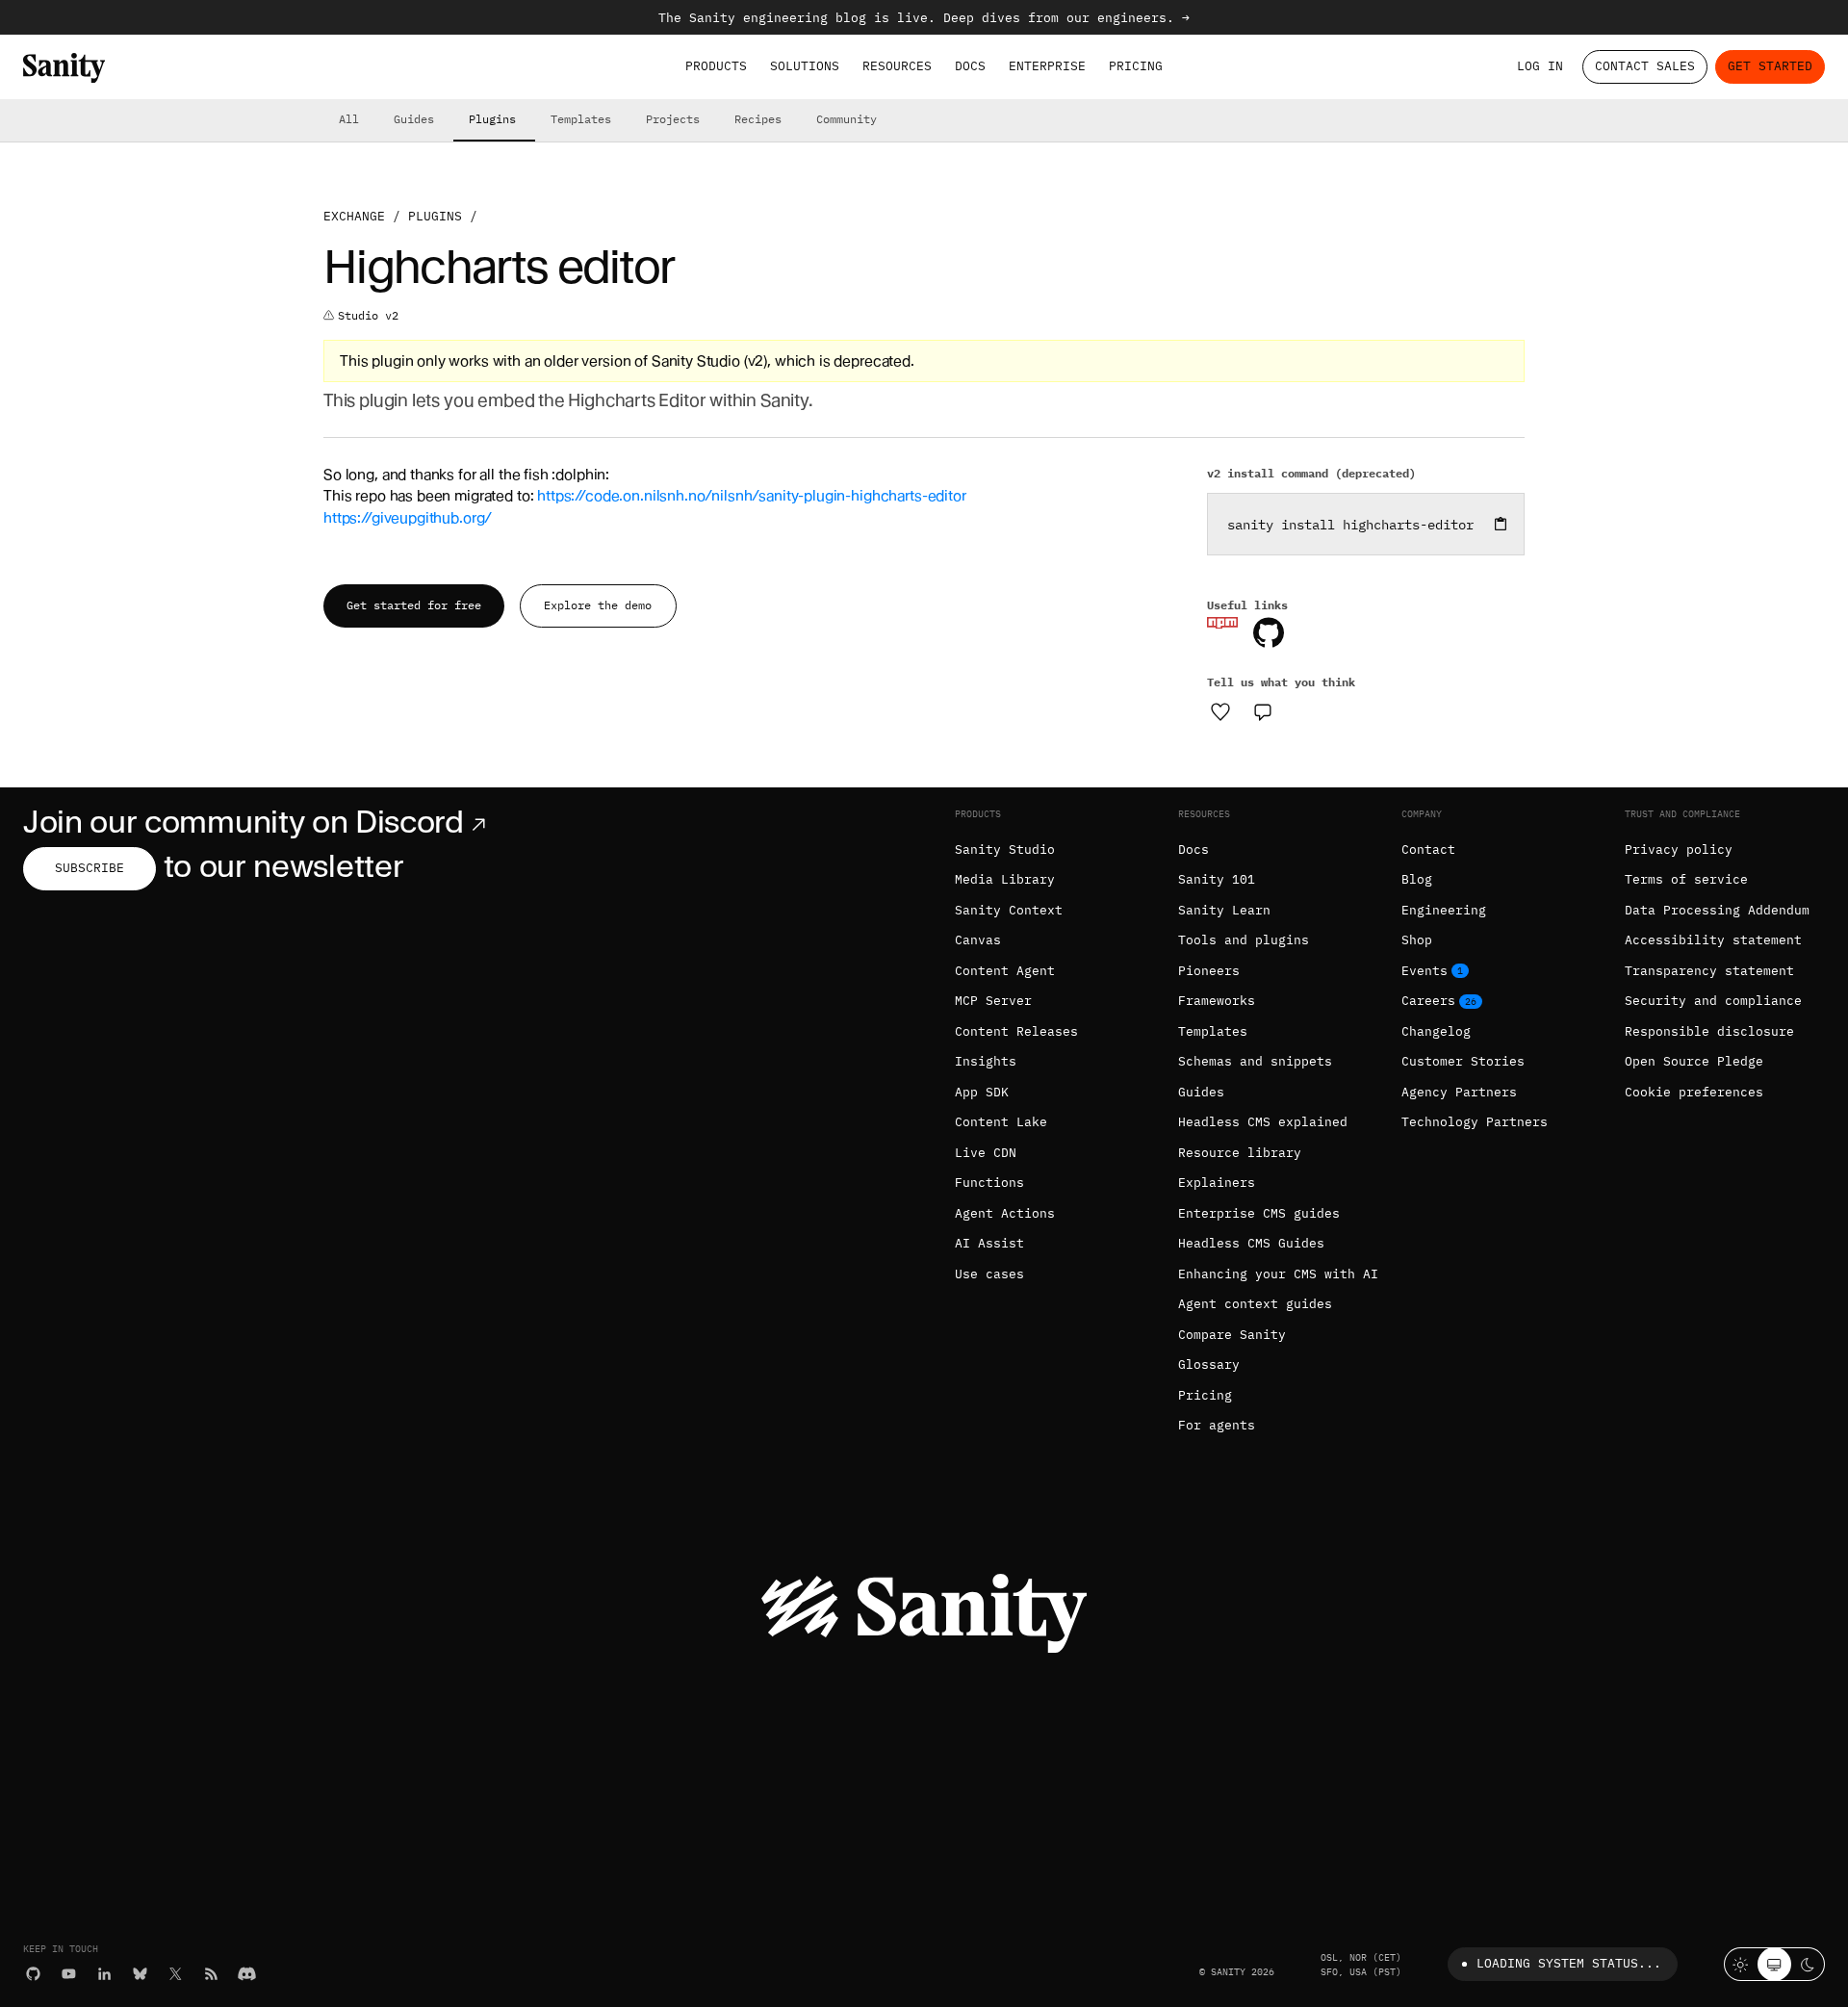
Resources (897, 66)
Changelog (1436, 1031)
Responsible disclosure (1709, 1031)
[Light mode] (1741, 1964)
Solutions (805, 66)
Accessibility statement (1713, 940)
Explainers (1217, 1183)
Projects (673, 119)
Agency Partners (1459, 1092)
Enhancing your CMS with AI (1278, 1274)
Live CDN (986, 1153)
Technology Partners (1475, 1122)
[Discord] (247, 1974)
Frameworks (1217, 1001)
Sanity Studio (1005, 849)
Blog (1417, 879)
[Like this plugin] (1220, 711)
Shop (1417, 940)
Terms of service (1686, 879)
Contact (1428, 849)
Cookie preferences (1694, 1092)
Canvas (978, 940)
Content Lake (1001, 1122)
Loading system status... (1569, 1963)
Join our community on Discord (244, 822)
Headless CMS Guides (1251, 1243)
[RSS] (211, 1974)
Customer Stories (1463, 1061)
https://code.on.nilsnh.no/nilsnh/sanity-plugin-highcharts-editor (751, 496)
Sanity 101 (1217, 879)
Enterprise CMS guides (1259, 1213)
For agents (1217, 1425)
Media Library (1005, 879)
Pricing (1136, 66)
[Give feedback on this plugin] (1263, 711)
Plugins (492, 119)
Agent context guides (1255, 1304)
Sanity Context (1009, 910)
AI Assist (989, 1243)
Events (1424, 971)
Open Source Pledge (1694, 1061)
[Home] (64, 68)
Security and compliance (1713, 1001)
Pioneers (1209, 971)
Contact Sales (1645, 66)
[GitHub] (33, 1974)
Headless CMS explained (1263, 1122)
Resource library (1240, 1153)
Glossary (1209, 1364)
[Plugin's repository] (1269, 632)
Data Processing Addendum (1717, 910)
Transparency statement (1709, 971)
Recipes (758, 119)
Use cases (989, 1274)
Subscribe (90, 868)
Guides (414, 119)
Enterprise (1047, 66)
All (349, 119)
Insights (986, 1061)
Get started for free (414, 605)
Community (847, 119)
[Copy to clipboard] (1501, 524)
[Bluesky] (140, 1974)
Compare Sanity (1232, 1335)
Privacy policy (1679, 849)
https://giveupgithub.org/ (408, 518)
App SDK (982, 1092)
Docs (970, 66)
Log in (1540, 66)
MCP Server (993, 1001)
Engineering (1444, 910)
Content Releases (1016, 1031)
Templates (581, 119)
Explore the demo (598, 605)
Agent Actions (1005, 1213)
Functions (989, 1183)
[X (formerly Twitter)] (176, 1974)
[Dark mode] (1808, 1964)
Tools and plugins (1244, 940)
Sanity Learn (1224, 910)
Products (716, 66)
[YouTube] (69, 1974)
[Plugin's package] (1222, 623)
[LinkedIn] (104, 1974)
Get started (1770, 66)
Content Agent (1005, 971)
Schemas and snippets (1255, 1061)
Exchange (354, 216)
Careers (1428, 1001)
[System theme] (1774, 1964)
